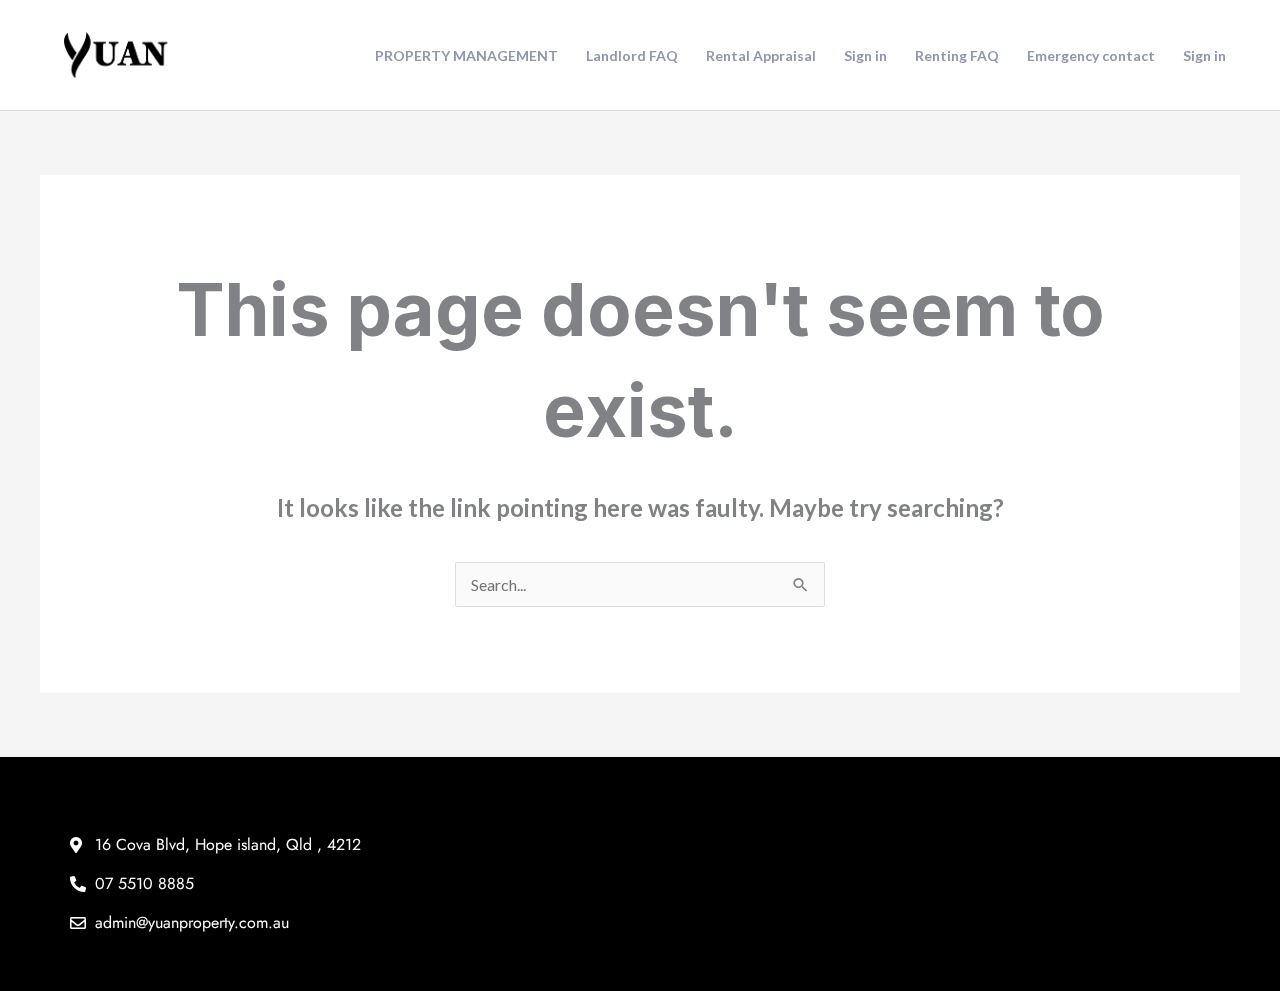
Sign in (865, 56)
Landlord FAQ (632, 56)
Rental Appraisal (761, 56)
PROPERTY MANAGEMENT (466, 56)
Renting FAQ (957, 56)
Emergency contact (1091, 56)
